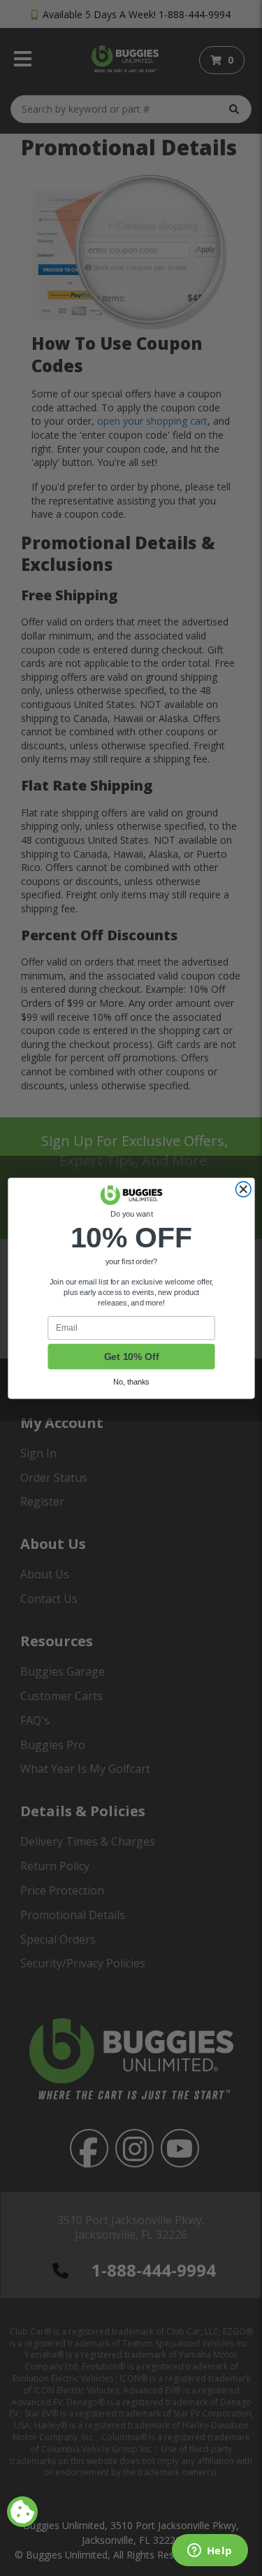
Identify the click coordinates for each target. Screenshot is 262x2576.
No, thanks (131, 1382)
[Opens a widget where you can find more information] (210, 2552)
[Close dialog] (243, 1189)
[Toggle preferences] (22, 2512)
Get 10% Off (131, 1356)
